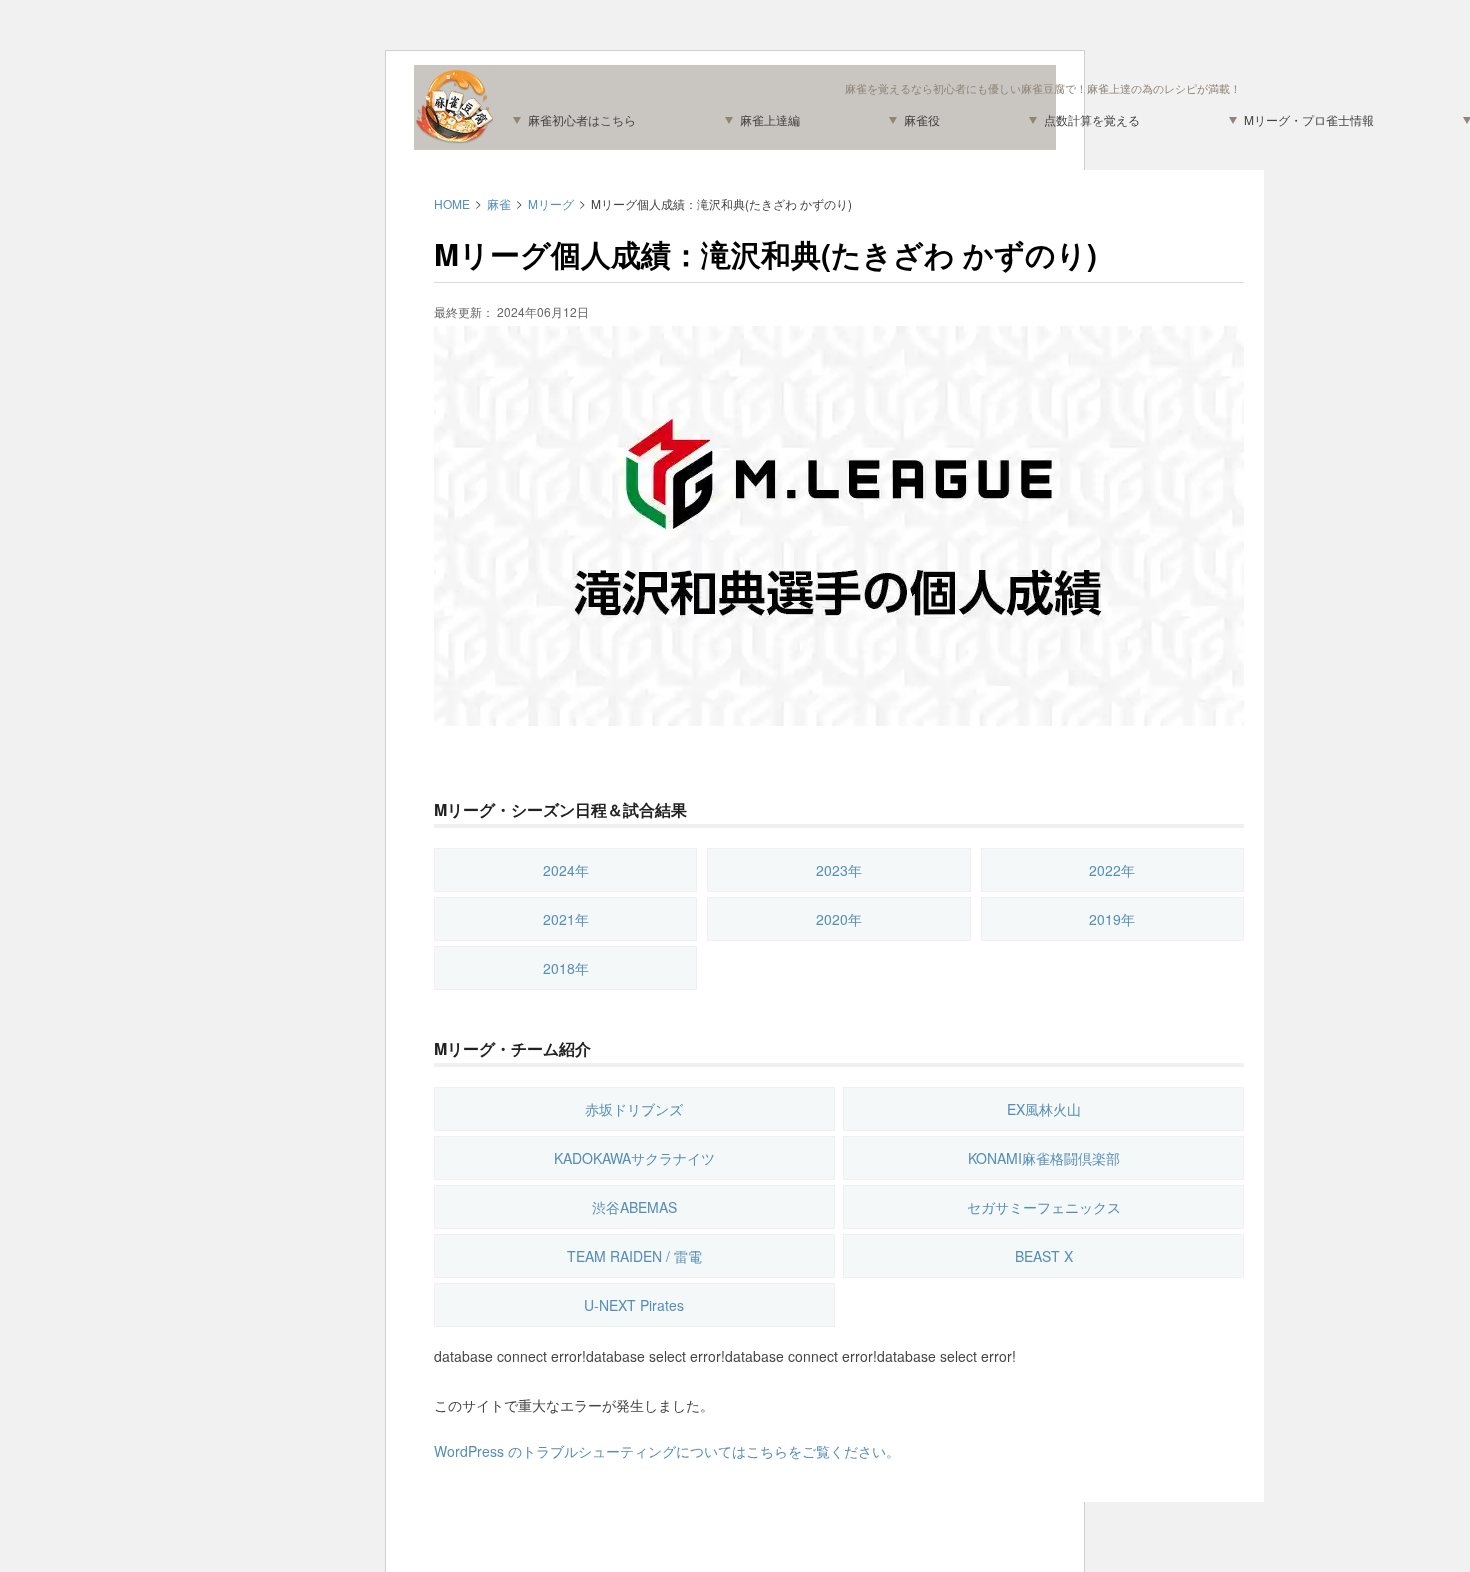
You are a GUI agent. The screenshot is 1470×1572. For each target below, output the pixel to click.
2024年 (566, 870)
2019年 (1112, 919)
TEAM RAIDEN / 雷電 (634, 1256)
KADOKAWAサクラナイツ (634, 1158)
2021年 (566, 919)
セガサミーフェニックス (1044, 1207)
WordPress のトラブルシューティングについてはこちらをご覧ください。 (667, 1451)
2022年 (1112, 870)
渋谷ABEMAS (634, 1207)
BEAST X (1044, 1256)
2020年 (839, 919)
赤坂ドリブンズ (634, 1109)
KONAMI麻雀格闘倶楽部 (1044, 1158)
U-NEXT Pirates (634, 1305)
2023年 (839, 870)
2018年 (566, 968)
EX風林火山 (1044, 1109)
